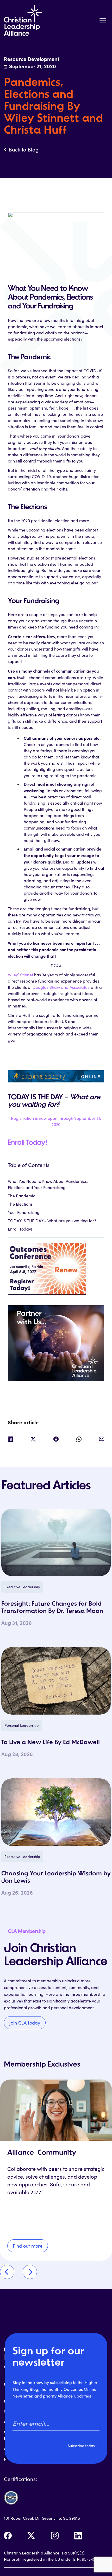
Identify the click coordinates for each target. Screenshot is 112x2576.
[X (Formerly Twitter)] (31, 2536)
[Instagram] (55, 2536)
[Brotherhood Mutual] (56, 1341)
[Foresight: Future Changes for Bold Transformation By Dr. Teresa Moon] (56, 1542)
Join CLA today (25, 2023)
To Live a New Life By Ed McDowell (51, 1743)
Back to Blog (24, 149)
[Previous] (7, 2272)
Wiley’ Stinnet (20, 975)
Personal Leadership (22, 1725)
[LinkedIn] (78, 2536)
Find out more (28, 2246)
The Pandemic (21, 1196)
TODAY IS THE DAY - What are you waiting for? (52, 1221)
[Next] (30, 2272)
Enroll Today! (27, 1143)
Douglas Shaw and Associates (60, 987)
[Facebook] (8, 2536)
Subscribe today (81, 2446)
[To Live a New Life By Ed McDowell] (56, 1681)
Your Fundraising (24, 1212)
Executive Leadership (22, 1587)
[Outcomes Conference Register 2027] (56, 1266)
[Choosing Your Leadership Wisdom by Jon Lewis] (56, 1812)
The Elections (20, 1204)
